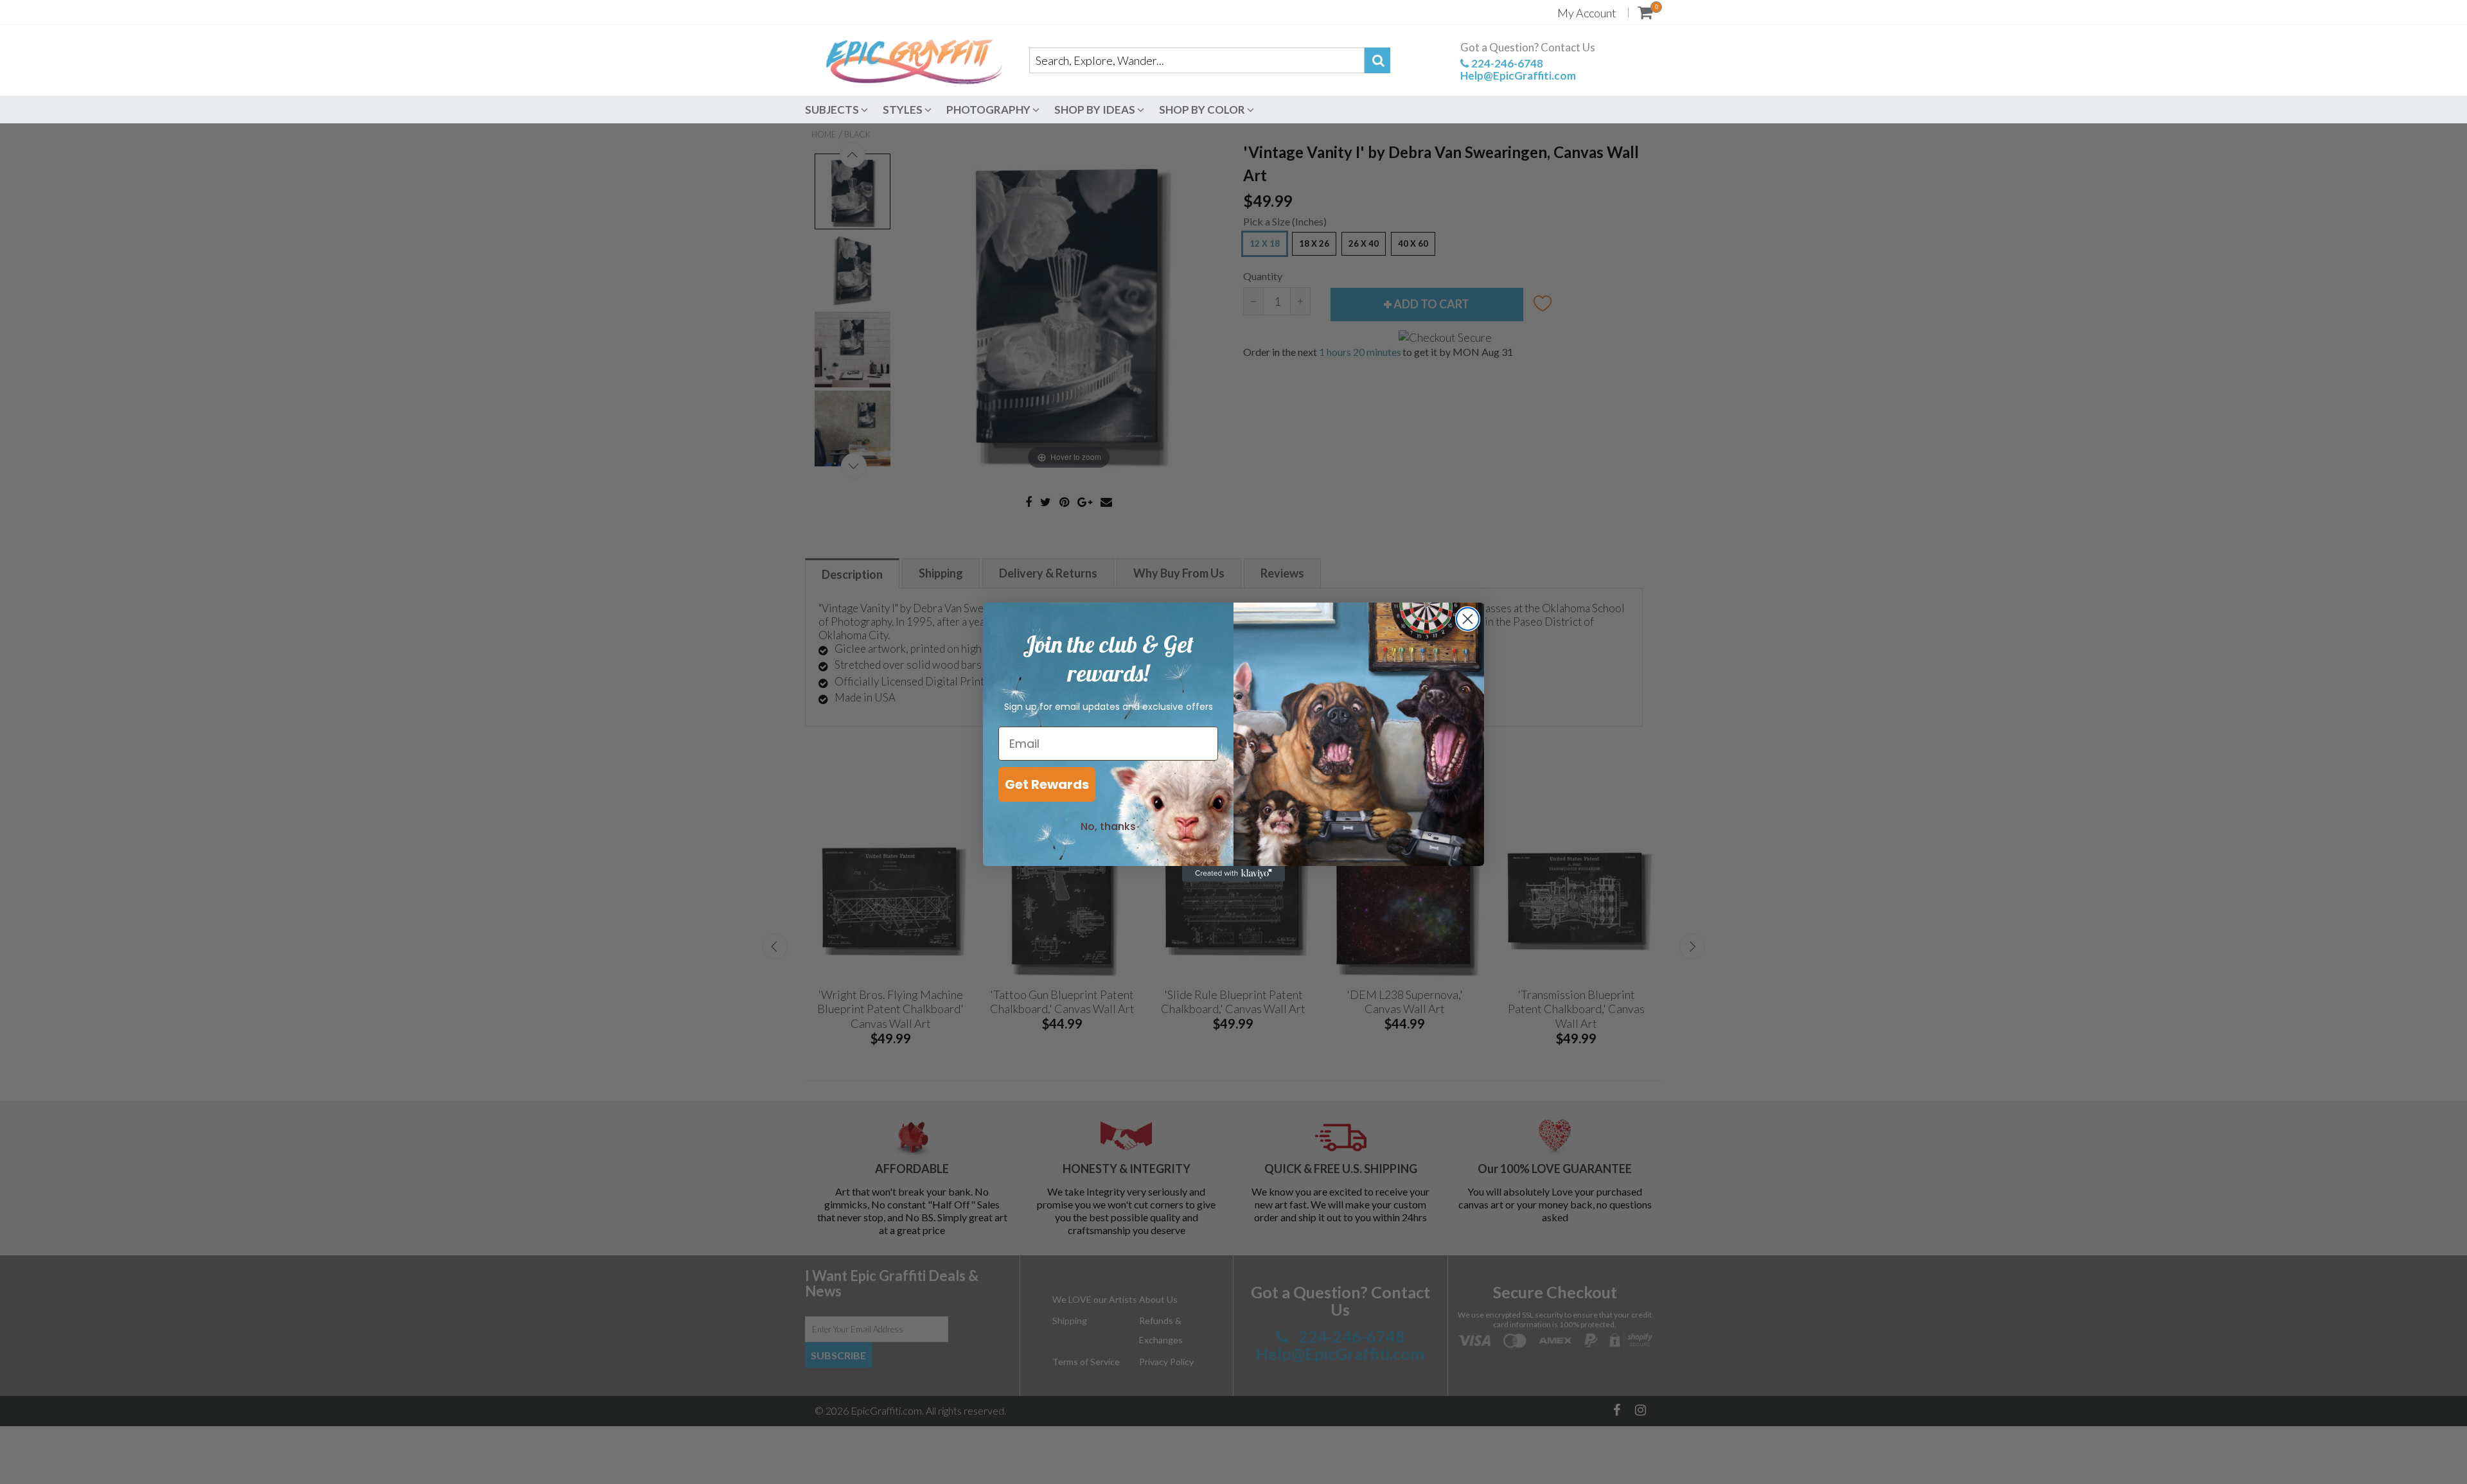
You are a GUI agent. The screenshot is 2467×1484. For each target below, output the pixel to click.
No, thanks (1108, 826)
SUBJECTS (833, 110)
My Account (1587, 13)
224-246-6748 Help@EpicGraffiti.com (1518, 69)
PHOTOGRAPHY (989, 110)
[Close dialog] (1468, 619)
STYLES (904, 110)
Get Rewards (1047, 784)
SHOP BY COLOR (1203, 110)
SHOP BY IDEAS (1096, 110)
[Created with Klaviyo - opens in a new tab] (1233, 874)
